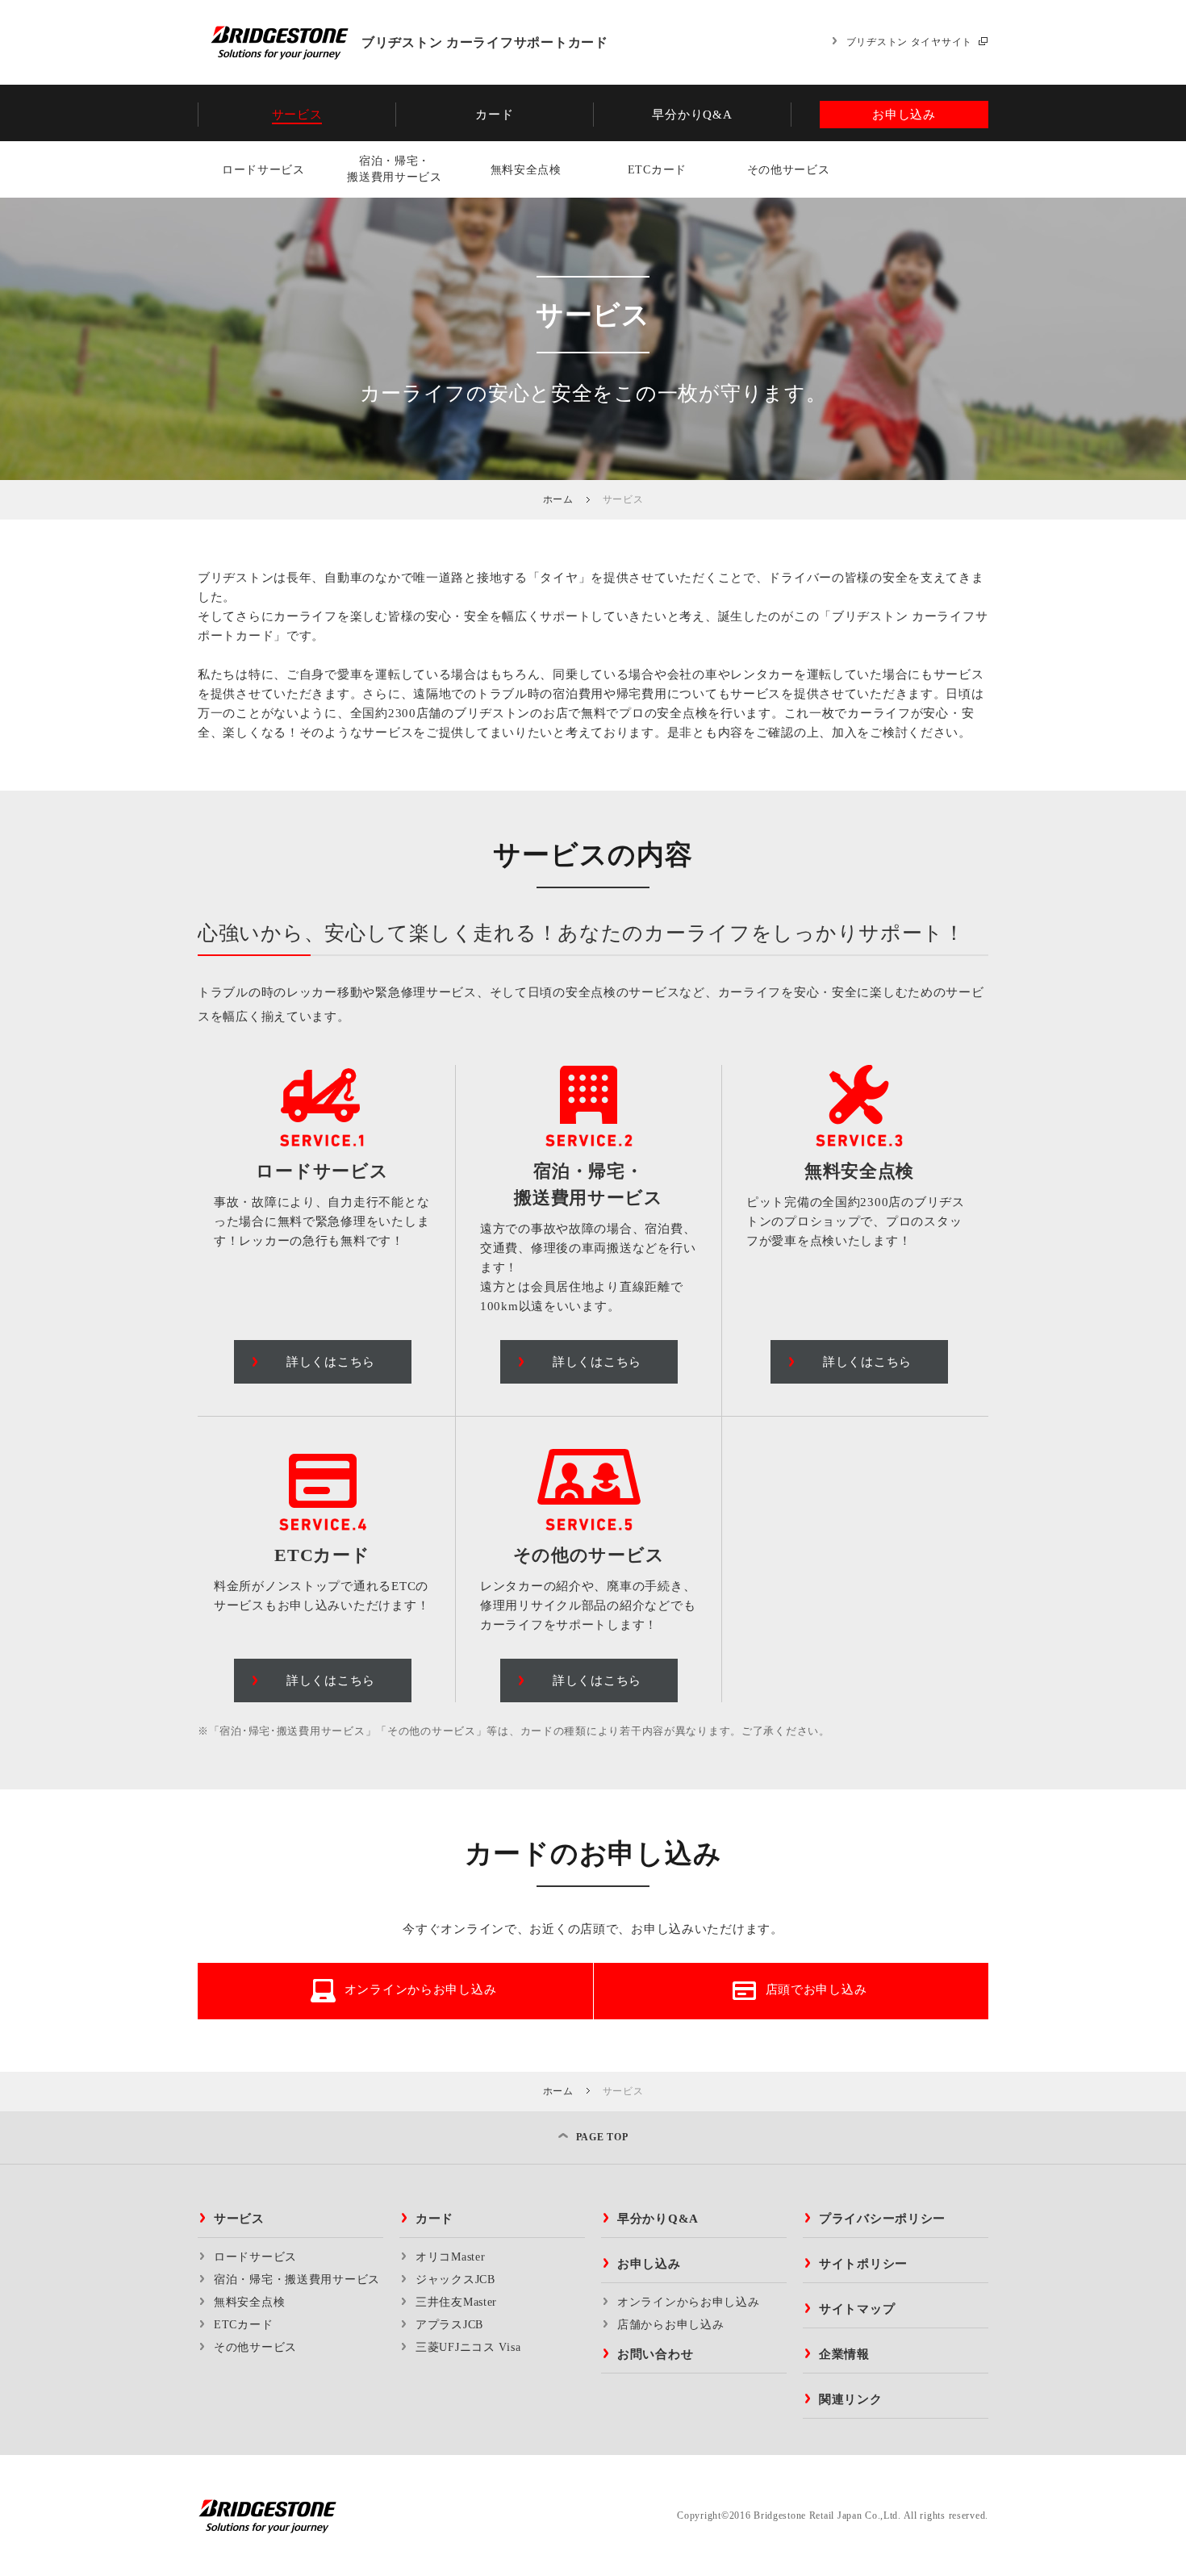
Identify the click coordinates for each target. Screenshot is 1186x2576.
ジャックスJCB (455, 2280)
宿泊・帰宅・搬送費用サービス (395, 169)
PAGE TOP (602, 2137)
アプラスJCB (449, 2325)
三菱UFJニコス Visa (468, 2347)
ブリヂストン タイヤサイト (909, 42)
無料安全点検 (526, 170)
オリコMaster (450, 2257)
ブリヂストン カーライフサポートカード (485, 42)
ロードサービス (263, 170)
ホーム (558, 499)
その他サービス (789, 170)
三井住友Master (456, 2302)
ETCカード (657, 170)
